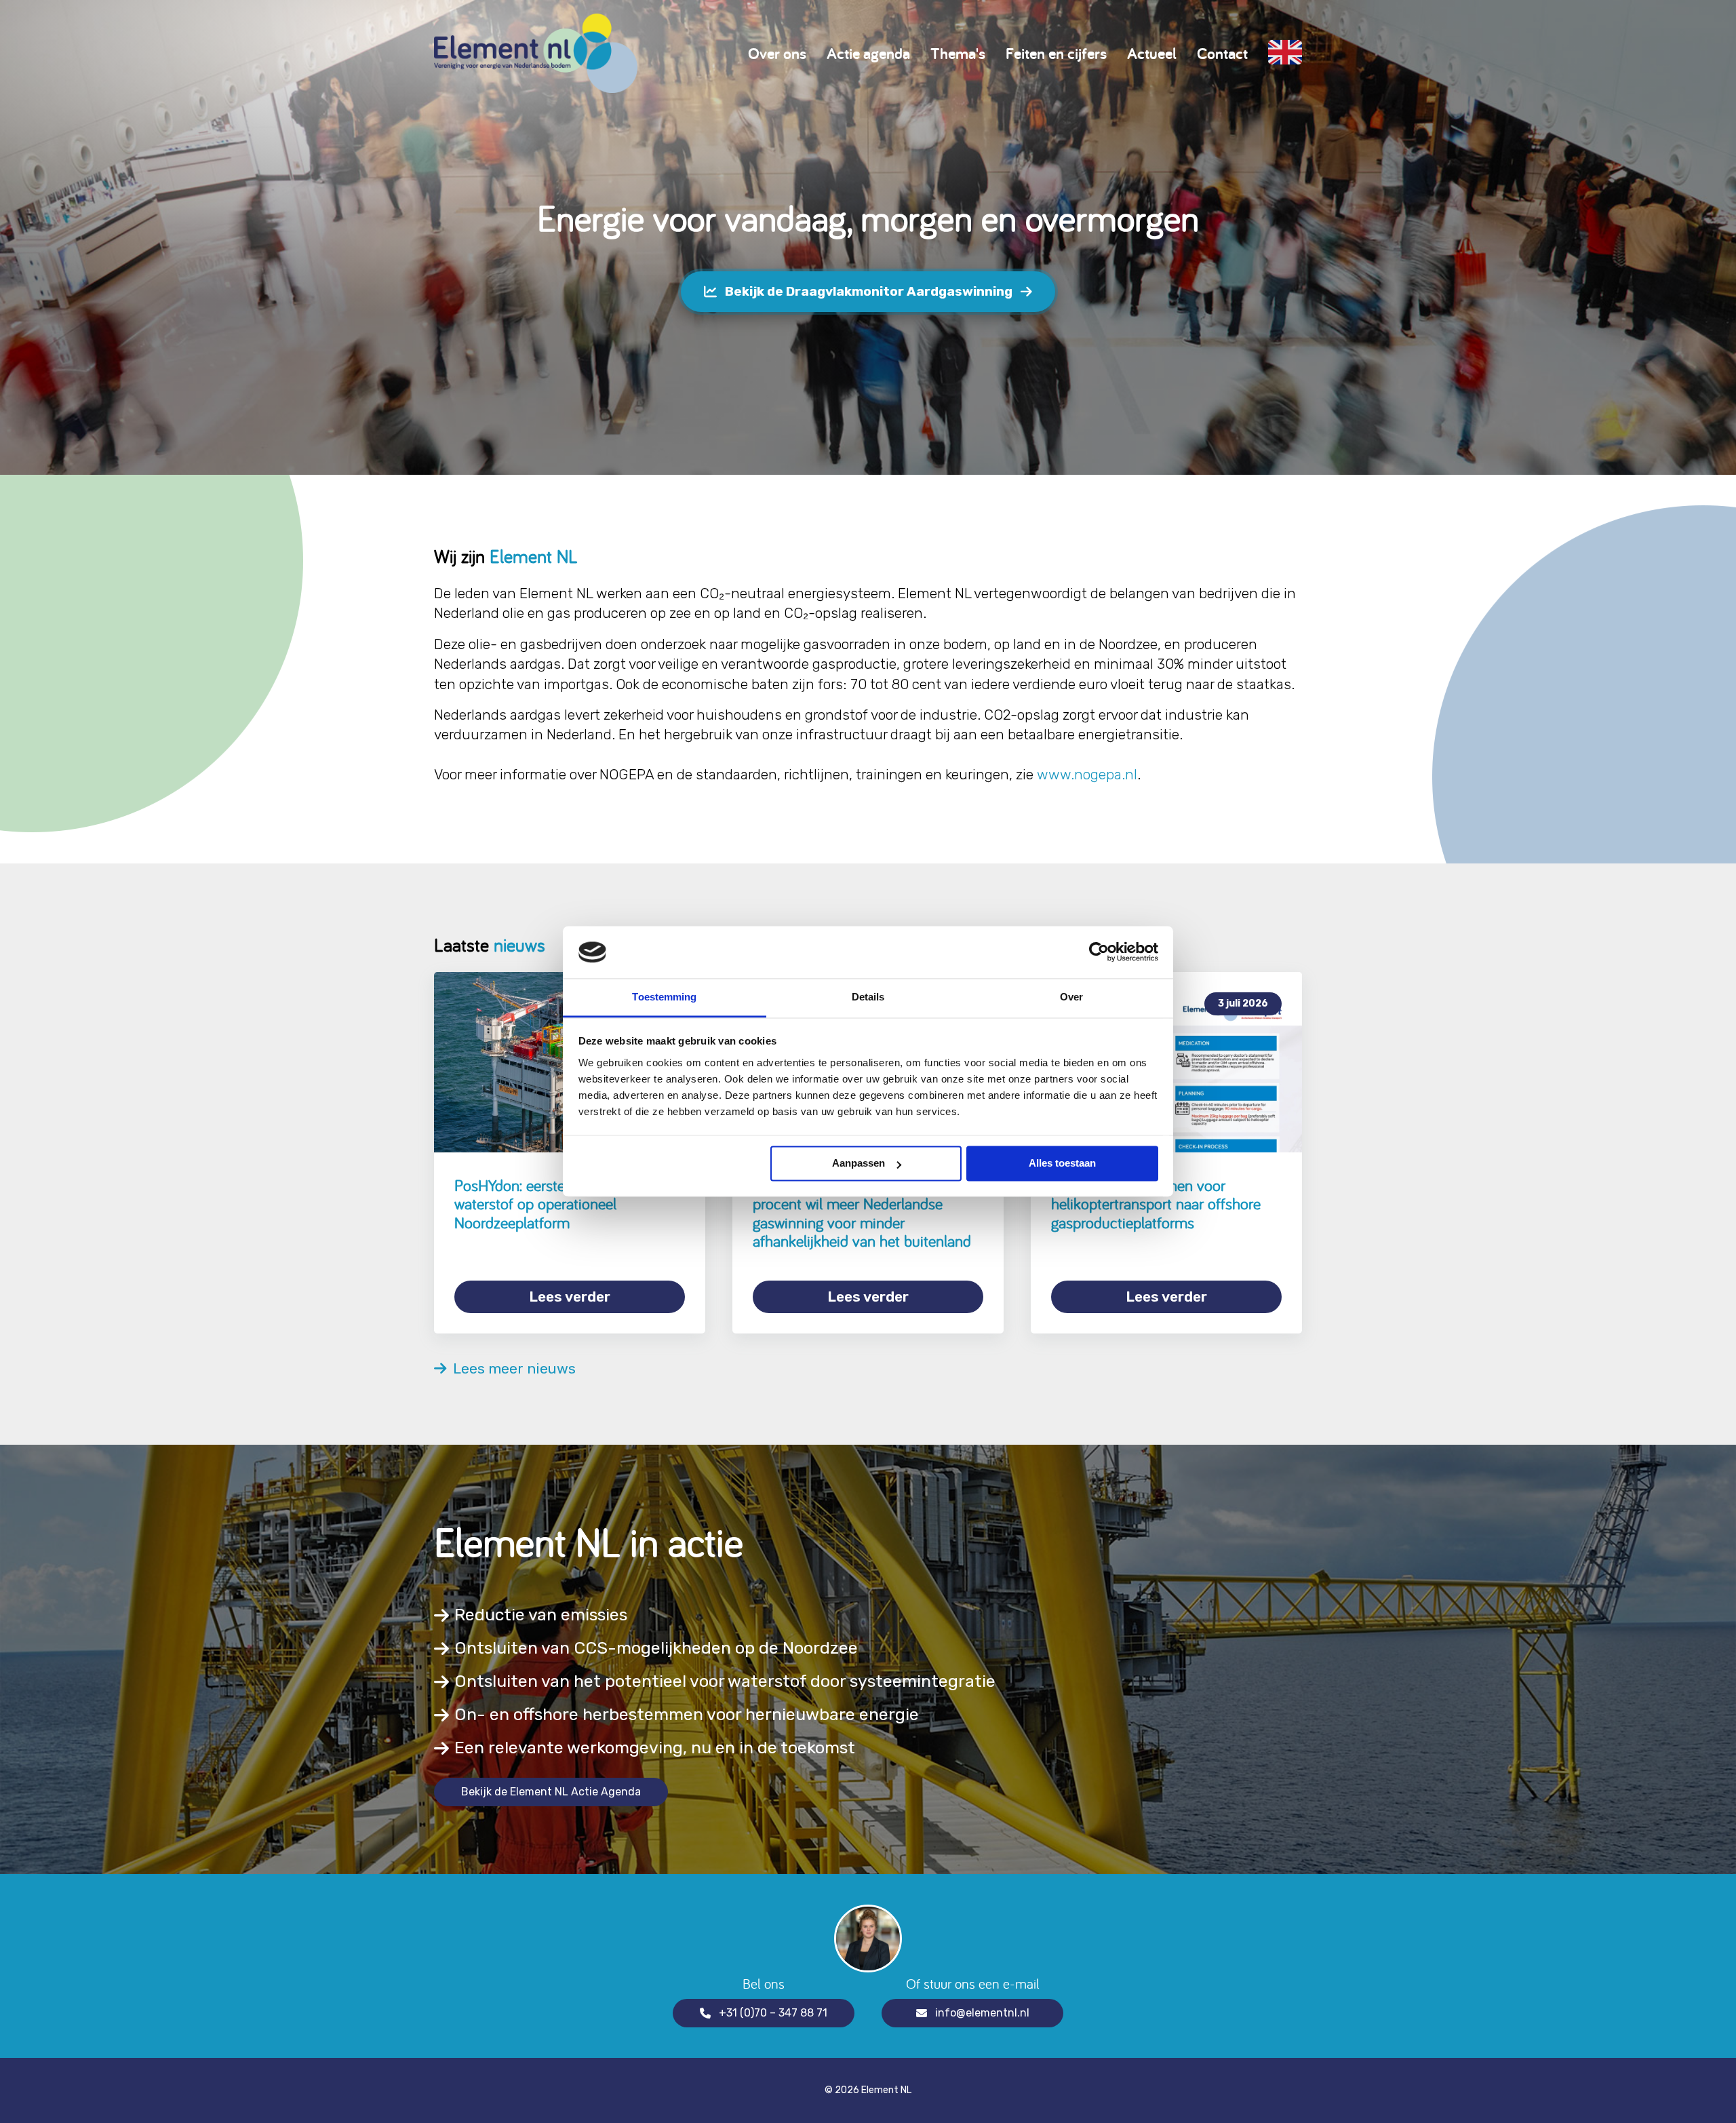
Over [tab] (1071, 997)
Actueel (1152, 53)
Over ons (777, 53)
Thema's (958, 53)
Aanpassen (859, 1164)
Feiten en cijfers (1056, 53)
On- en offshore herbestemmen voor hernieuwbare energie (687, 1714)
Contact (1222, 53)
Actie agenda (868, 53)
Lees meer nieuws (511, 1369)
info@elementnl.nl (982, 2013)
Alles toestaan (1062, 1164)
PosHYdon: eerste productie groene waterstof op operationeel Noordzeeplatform (566, 1204)
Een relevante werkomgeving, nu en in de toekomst (655, 1748)
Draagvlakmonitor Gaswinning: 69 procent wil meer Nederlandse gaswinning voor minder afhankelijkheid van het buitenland (862, 1213)
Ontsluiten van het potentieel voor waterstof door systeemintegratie (725, 1681)
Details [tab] (868, 997)
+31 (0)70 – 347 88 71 (773, 2013)
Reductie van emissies (541, 1615)
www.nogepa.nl (1087, 774)
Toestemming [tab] (664, 997)
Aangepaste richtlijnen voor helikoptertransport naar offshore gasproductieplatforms (1156, 1204)
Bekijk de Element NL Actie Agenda (551, 1792)
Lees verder (570, 1297)
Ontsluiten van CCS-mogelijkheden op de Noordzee (656, 1648)
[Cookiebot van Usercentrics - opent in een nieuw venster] (1099, 952)
